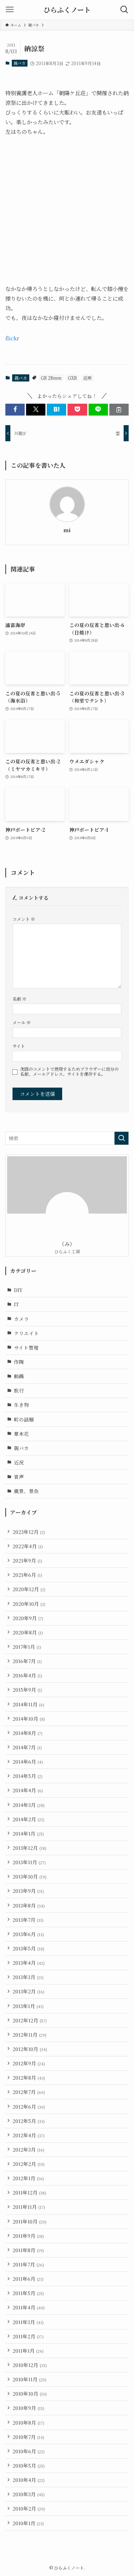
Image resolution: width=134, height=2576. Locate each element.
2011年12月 (29, 2192)
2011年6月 (28, 2279)
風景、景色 (26, 1491)
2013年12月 (29, 1848)
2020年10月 (29, 1604)
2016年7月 (27, 1661)
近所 (88, 378)
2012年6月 (29, 2106)
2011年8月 (28, 2250)
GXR (72, 378)
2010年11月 (29, 2379)
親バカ (19, 63)
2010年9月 (28, 2408)
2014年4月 (28, 1790)
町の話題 (24, 1419)
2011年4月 (29, 2307)
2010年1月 (28, 2523)
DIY (18, 1290)
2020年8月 (28, 1632)
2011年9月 (28, 2236)
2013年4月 (29, 1963)
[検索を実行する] (121, 1138)
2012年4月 (29, 2135)
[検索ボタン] (124, 10)
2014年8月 (28, 1733)
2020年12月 (29, 1589)
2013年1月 (28, 2006)
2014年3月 (29, 1805)
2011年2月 (28, 2336)
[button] (15, 410)
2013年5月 (28, 1948)
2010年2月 (29, 2508)
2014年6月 (28, 1761)
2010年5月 (29, 2465)
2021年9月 (27, 1560)
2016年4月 (27, 1675)
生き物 (21, 1405)
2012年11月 (29, 2035)
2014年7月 (27, 1747)
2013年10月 (29, 1876)
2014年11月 (28, 1704)
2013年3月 (28, 1977)
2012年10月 (30, 2049)
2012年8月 (29, 2077)
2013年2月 (28, 1991)
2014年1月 (28, 1833)
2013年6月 (28, 1934)
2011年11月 (29, 2207)
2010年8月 (28, 2422)
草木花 (21, 1434)
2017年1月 (27, 1647)
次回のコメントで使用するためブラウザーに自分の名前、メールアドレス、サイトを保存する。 (69, 1072)
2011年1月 (28, 2351)
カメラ (21, 1319)
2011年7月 (28, 2264)
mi (67, 530)
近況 (19, 1462)
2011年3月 (28, 2322)
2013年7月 (28, 1920)
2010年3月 (29, 2494)
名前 (19, 999)
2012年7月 (29, 2092)
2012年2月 (29, 2164)
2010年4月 (29, 2480)
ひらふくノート (67, 10)
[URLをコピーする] (119, 410)
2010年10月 (30, 2393)
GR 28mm (51, 378)
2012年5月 (29, 2121)
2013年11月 (29, 1862)
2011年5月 (28, 2293)
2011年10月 (29, 2221)
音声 (19, 1477)
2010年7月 (28, 2437)
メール (22, 1022)
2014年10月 (29, 1719)
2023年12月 (29, 1532)
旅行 (19, 1390)
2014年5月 (28, 1776)
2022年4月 (28, 1546)
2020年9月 (28, 1618)
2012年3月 (28, 2149)
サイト (19, 1046)
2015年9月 (27, 1690)
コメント (24, 919)
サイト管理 (26, 1347)
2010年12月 (30, 2365)
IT (16, 1304)
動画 (19, 1376)
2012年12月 (30, 2020)
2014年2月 (28, 1819)
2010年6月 (29, 2451)
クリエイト (26, 1333)
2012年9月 (29, 2063)
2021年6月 (27, 1575)
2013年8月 (29, 1905)
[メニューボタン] (10, 10)
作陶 (19, 1362)
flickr (12, 338)
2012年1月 (28, 2178)
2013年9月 (28, 1891)
